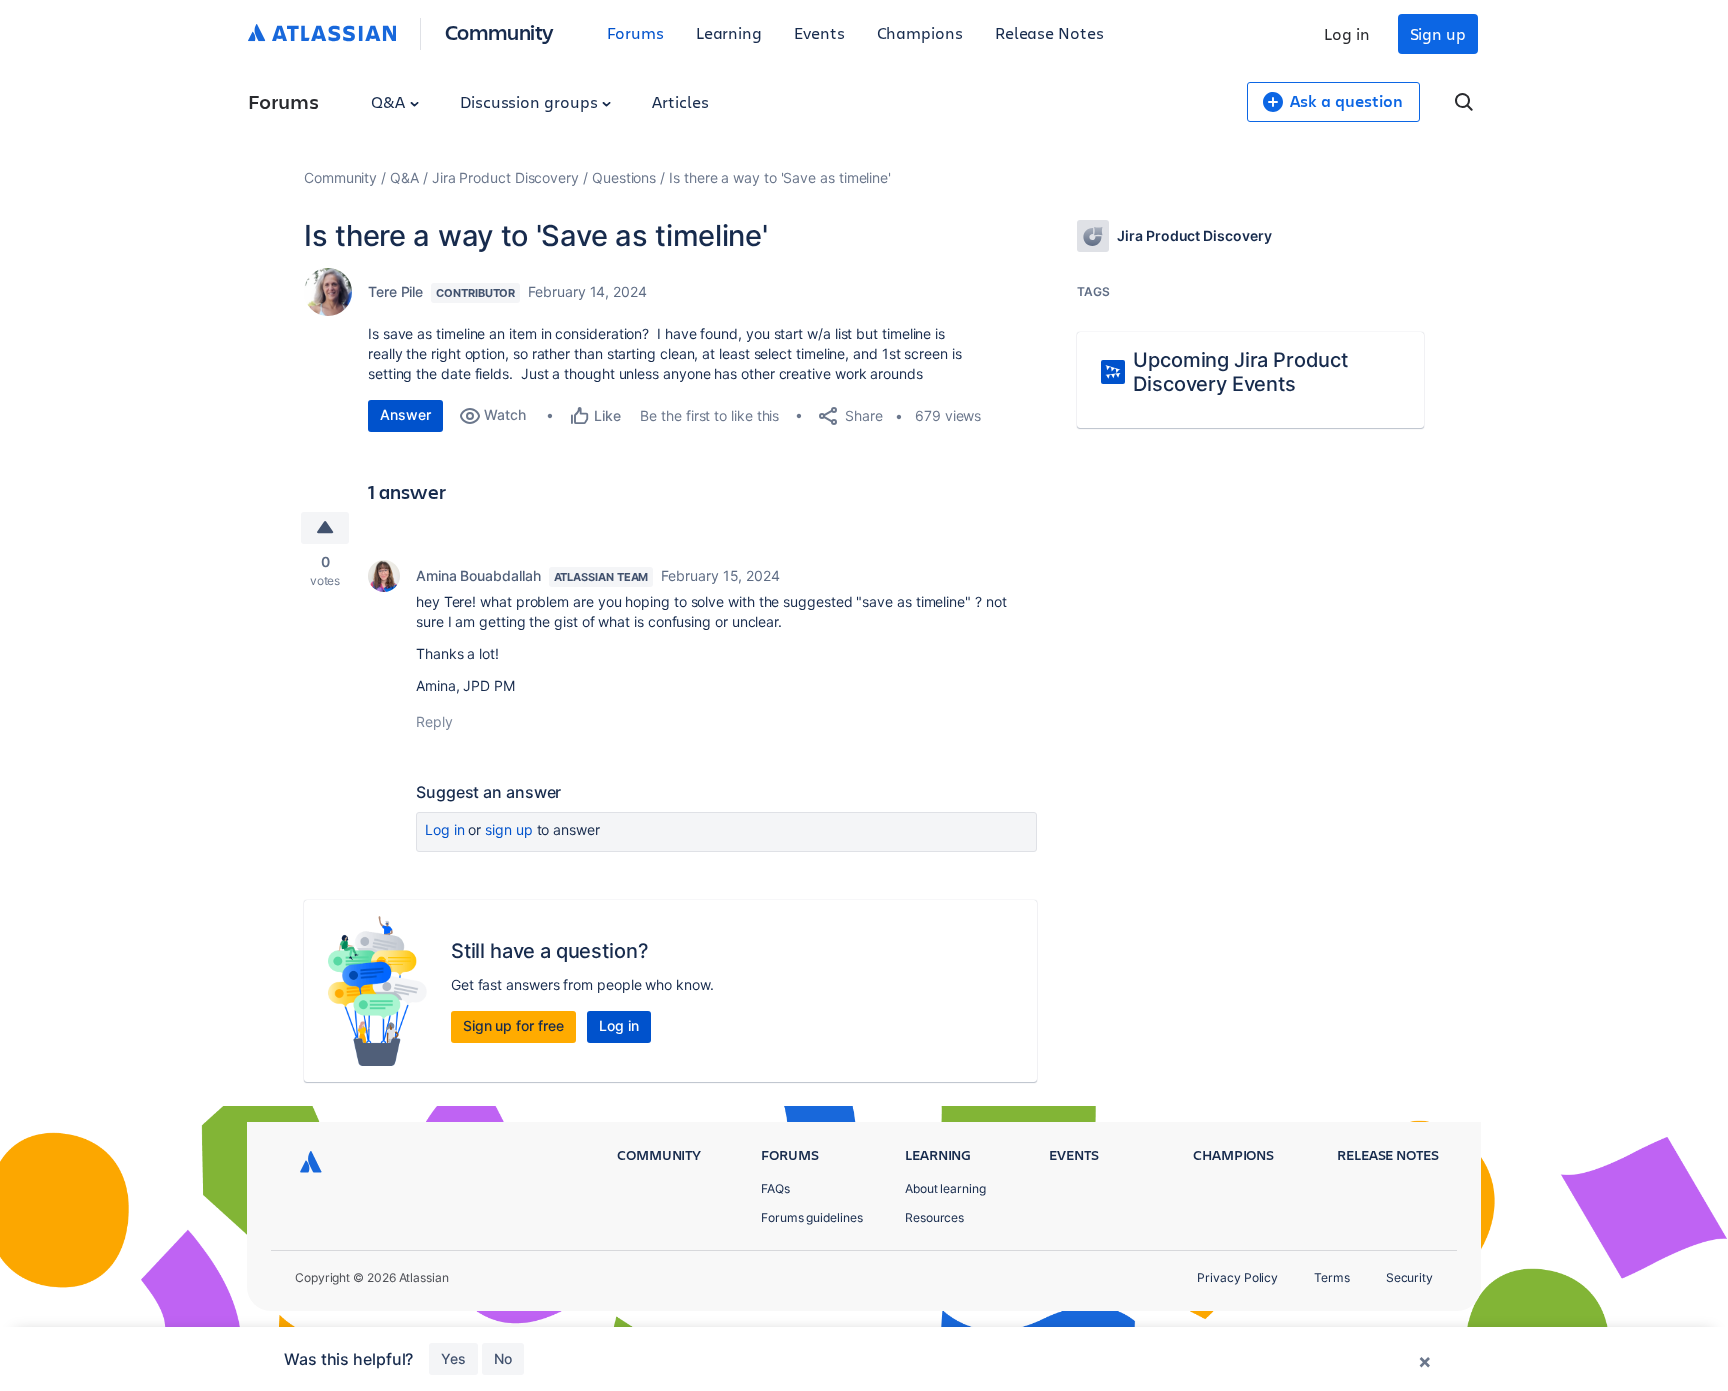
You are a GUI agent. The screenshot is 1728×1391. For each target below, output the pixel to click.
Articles (680, 101)
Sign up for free (513, 1025)
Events (819, 32)
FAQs (775, 1188)
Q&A (390, 101)
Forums (635, 32)
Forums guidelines (812, 1217)
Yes (453, 1358)
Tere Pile (395, 291)
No (503, 1358)
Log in (1347, 33)
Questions (624, 177)
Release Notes (1049, 32)
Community (499, 31)
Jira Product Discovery (505, 177)
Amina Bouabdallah (478, 575)
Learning (729, 32)
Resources (934, 1217)
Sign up (1438, 33)
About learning (945, 1188)
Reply (434, 721)
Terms (1332, 1277)
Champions (920, 32)
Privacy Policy (1237, 1277)
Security (1409, 1277)
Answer (405, 414)
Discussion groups (531, 101)
